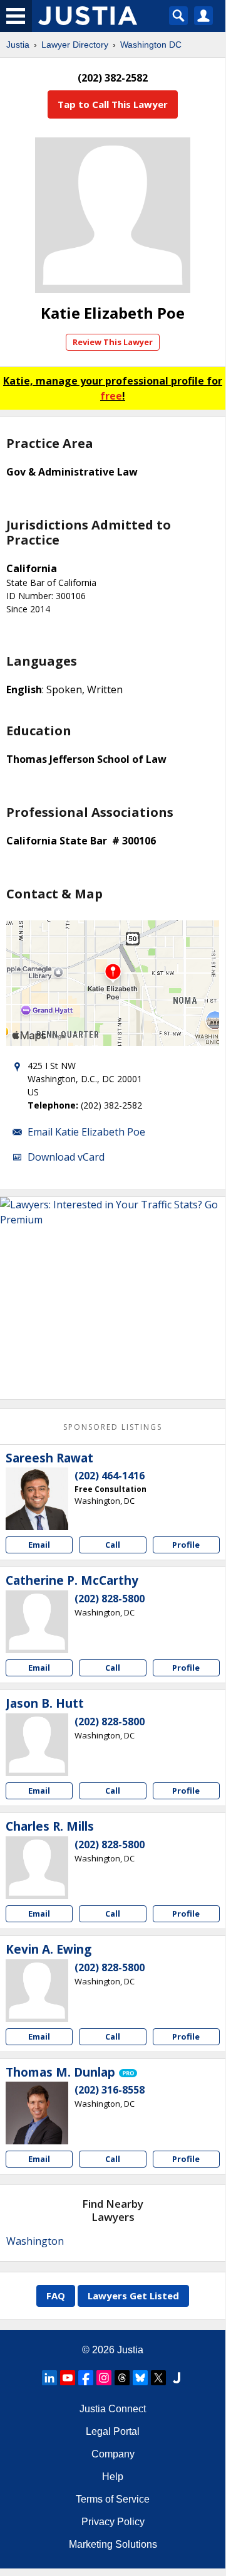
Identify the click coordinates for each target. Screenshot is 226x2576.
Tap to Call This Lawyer (113, 104)
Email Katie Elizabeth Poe (86, 1132)
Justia (18, 45)
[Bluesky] (140, 2378)
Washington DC (151, 45)
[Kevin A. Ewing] (37, 1991)
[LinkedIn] (49, 2378)
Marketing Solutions (113, 2544)
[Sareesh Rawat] (37, 1499)
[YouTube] (68, 2378)
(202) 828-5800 (110, 1599)
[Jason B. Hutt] (37, 1745)
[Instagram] (104, 2378)
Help (113, 2477)
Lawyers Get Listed (133, 2296)
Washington (35, 2241)
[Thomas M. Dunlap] (37, 2113)
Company (113, 2454)
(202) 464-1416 (110, 1476)
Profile (186, 1545)
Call (113, 1545)
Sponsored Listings (113, 1427)
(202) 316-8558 (110, 2090)
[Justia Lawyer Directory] (177, 2378)
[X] (158, 2378)
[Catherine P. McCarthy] (37, 1622)
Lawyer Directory (75, 45)
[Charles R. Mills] (37, 1868)
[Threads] (122, 2378)
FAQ (56, 2296)
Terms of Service (113, 2499)
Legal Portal (113, 2431)
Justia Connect (113, 2409)
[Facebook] (86, 2378)
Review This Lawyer (113, 342)
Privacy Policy (113, 2522)
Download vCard (66, 1157)
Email (39, 1545)
